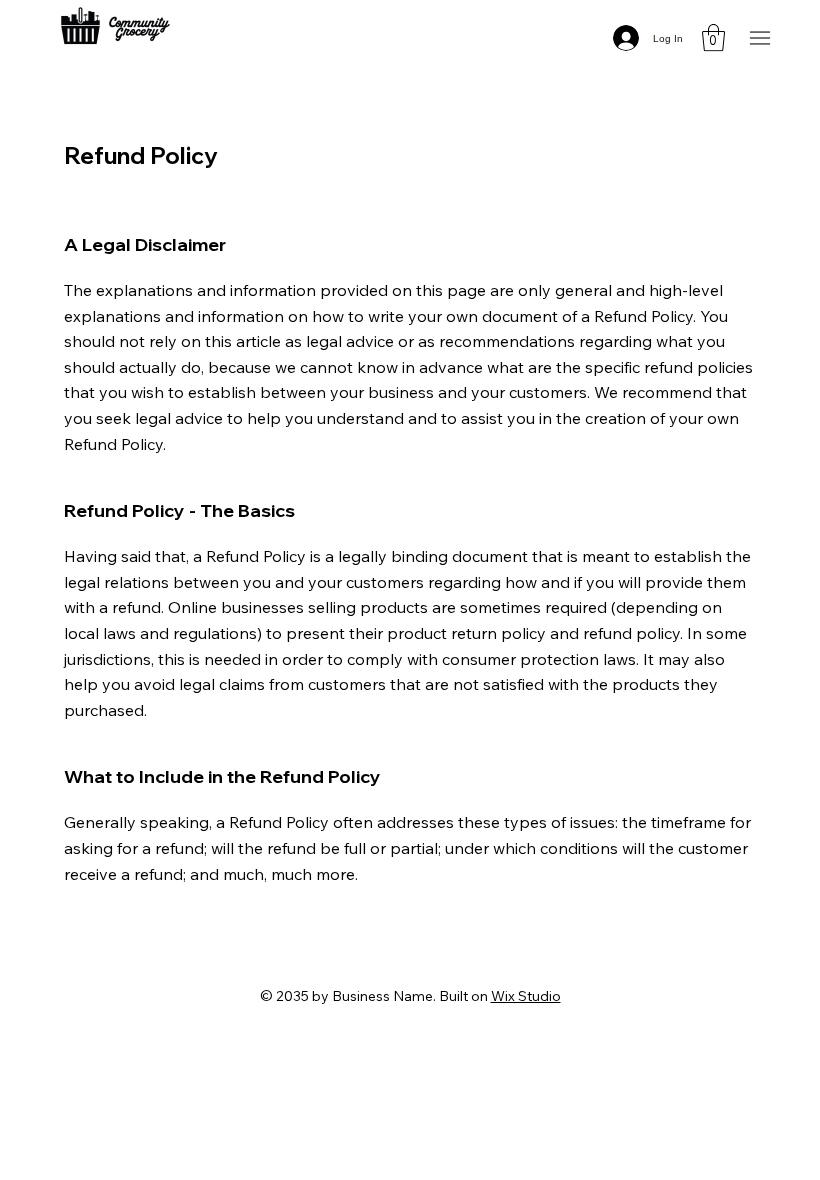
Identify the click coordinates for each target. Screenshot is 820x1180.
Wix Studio (526, 996)
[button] (713, 37)
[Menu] (759, 38)
